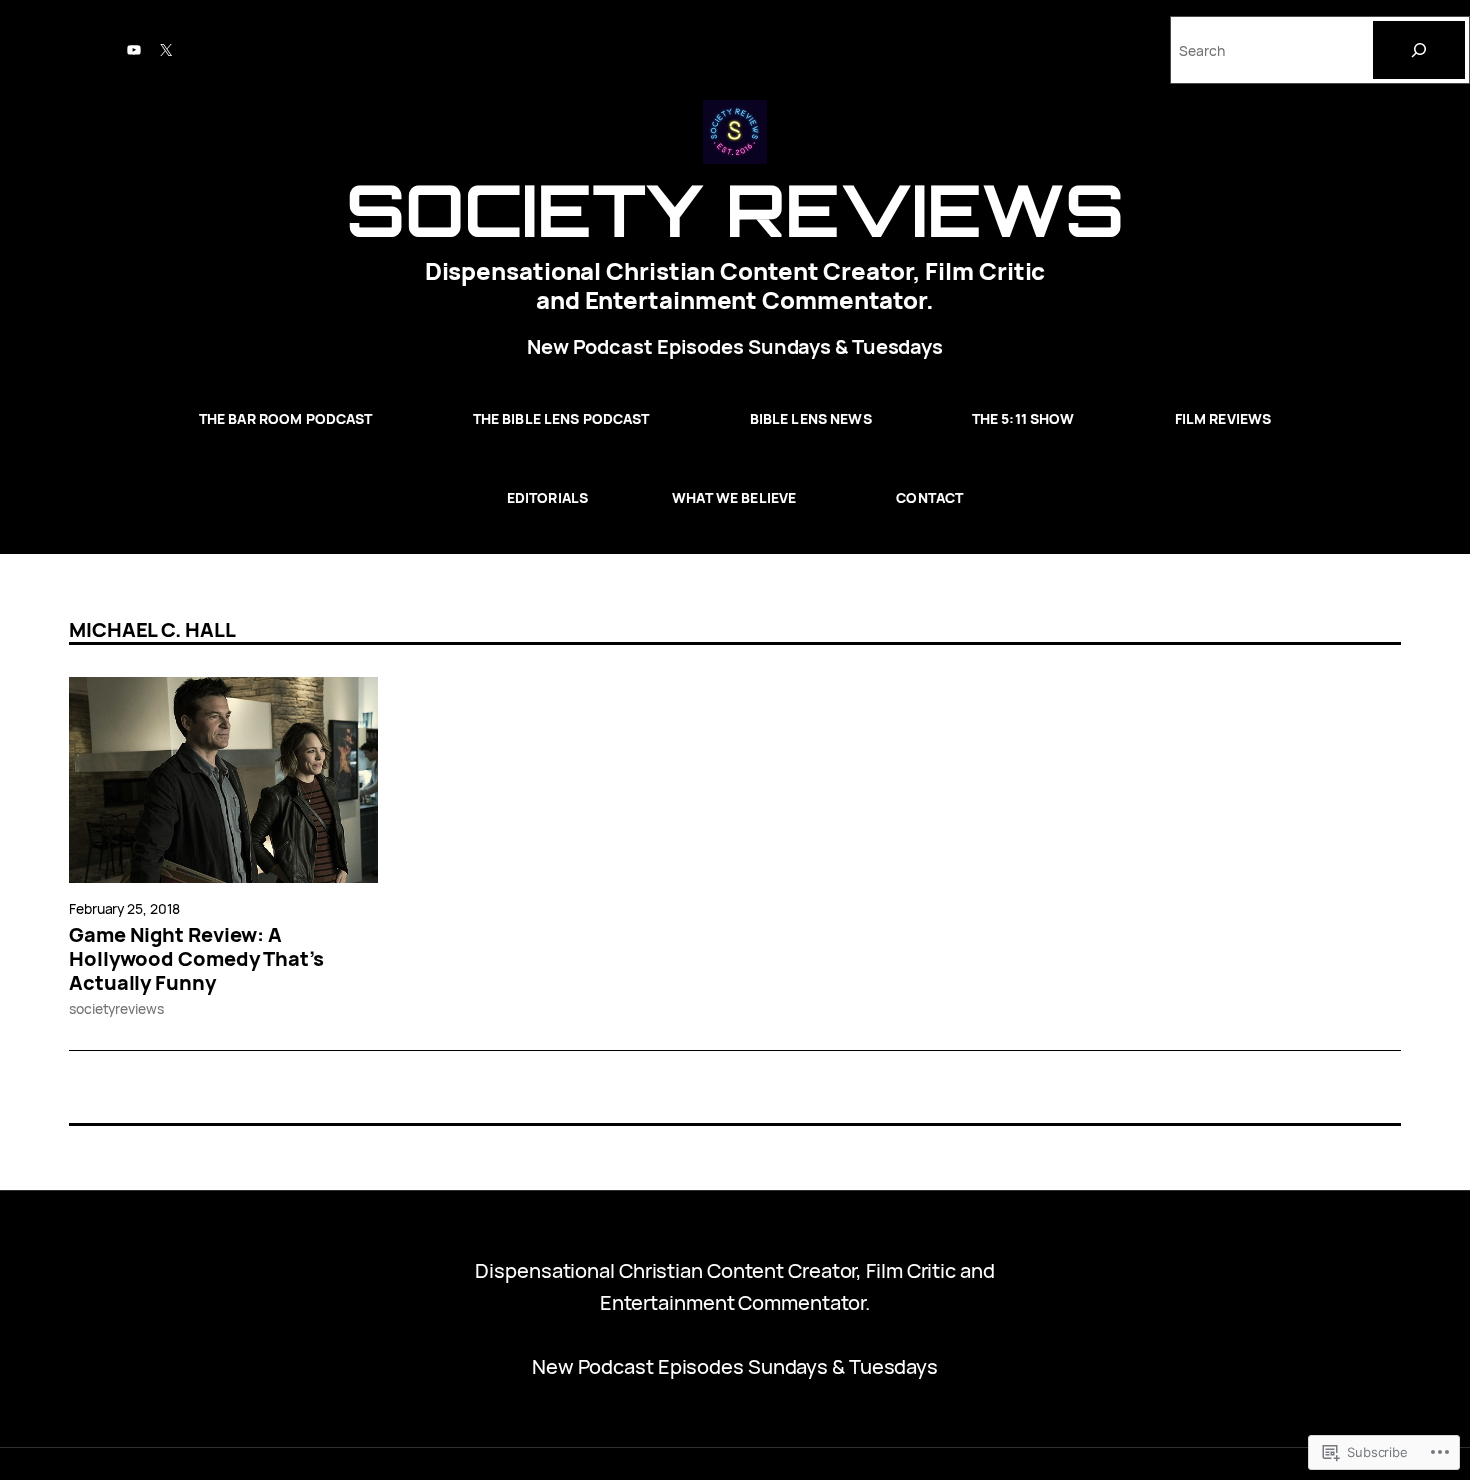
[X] (166, 50)
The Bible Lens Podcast (561, 418)
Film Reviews (1223, 418)
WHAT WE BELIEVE (734, 497)
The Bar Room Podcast (286, 418)
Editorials (547, 497)
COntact (929, 497)
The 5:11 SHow (1023, 418)
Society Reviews (735, 209)
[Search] (1419, 50)
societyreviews (116, 1008)
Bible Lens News (811, 418)
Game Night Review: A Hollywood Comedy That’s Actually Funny (196, 959)
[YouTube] (134, 50)
